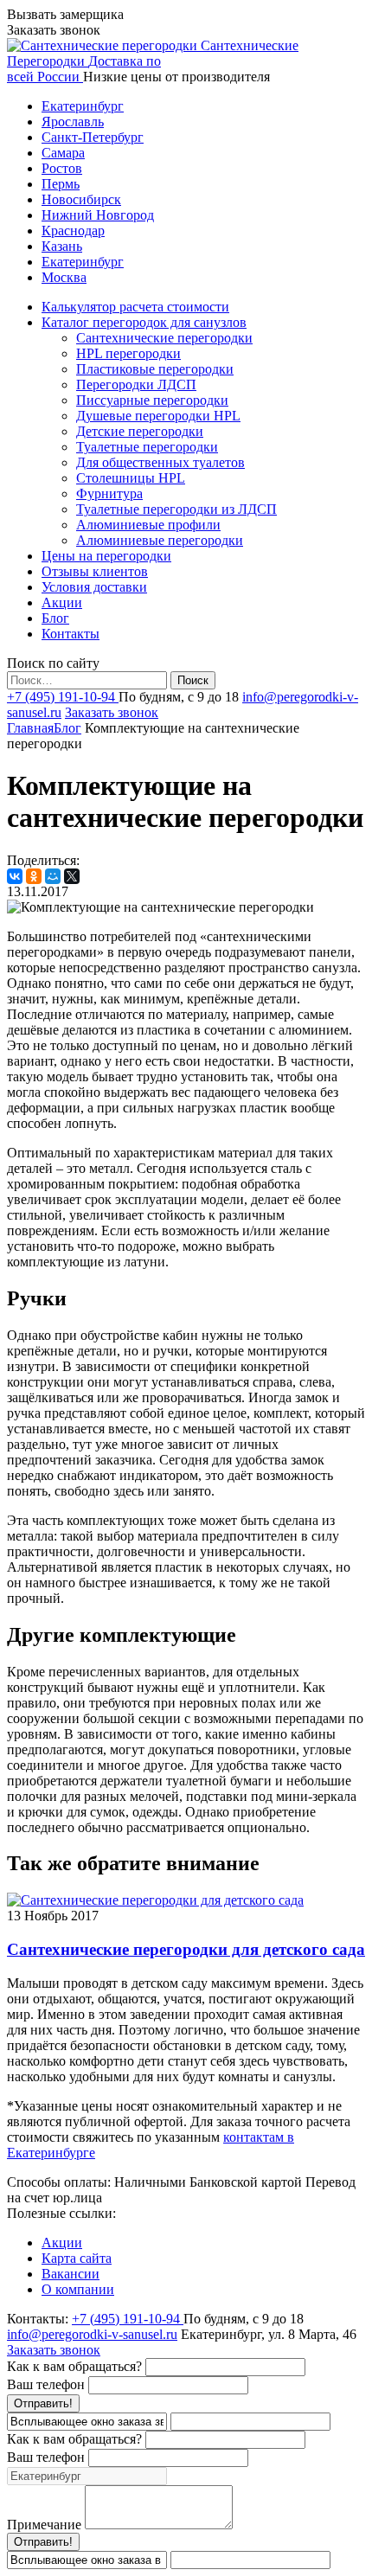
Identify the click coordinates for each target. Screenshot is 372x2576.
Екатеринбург (83, 106)
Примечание (44, 2525)
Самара (63, 153)
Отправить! (43, 2403)
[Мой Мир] (53, 876)
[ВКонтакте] (15, 876)
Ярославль (73, 122)
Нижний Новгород (98, 215)
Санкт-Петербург (93, 137)
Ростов (62, 168)
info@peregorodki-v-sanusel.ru (92, 2334)
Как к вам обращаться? (74, 2366)
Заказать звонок (112, 712)
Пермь (61, 184)
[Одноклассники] (34, 876)
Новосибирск (81, 199)
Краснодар (73, 231)
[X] (72, 876)
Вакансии (71, 2274)
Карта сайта (77, 2258)
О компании (78, 2289)
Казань (62, 246)
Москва (64, 277)
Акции (62, 2243)
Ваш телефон (46, 2384)
